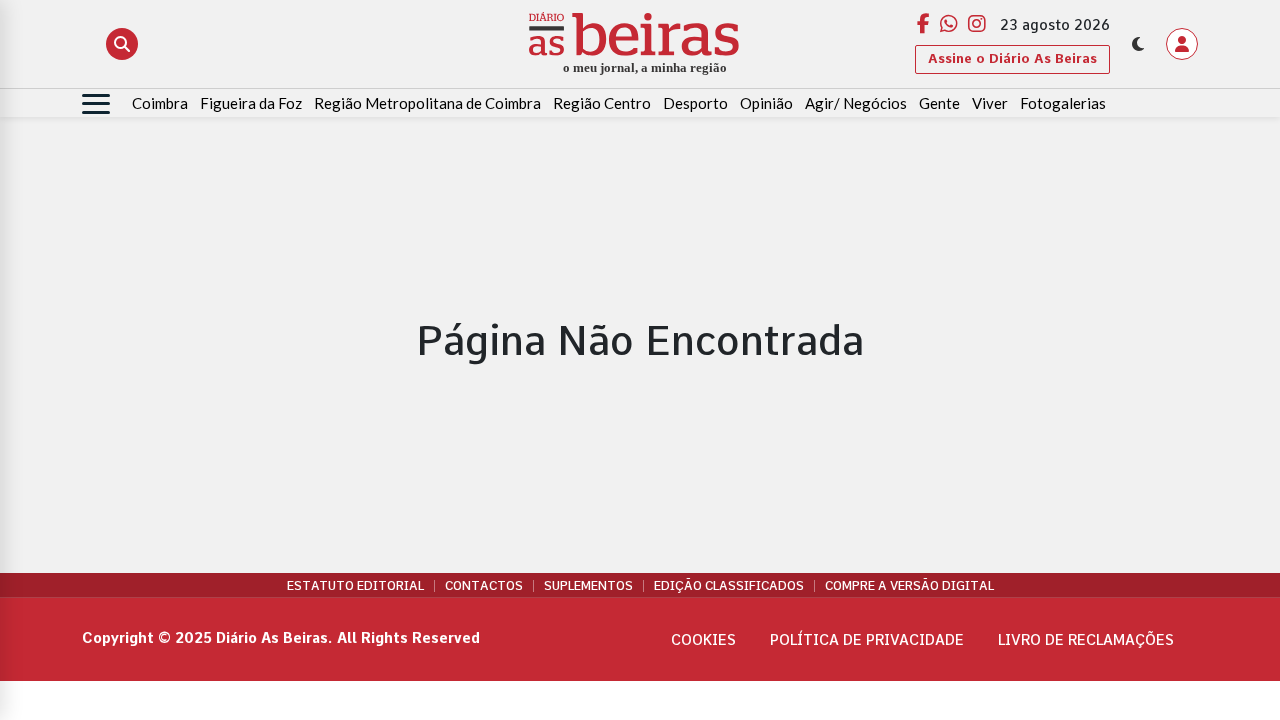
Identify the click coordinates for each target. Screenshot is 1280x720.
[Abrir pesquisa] (122, 44)
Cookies (703, 640)
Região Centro (602, 103)
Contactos (484, 586)
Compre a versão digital (909, 586)
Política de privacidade (867, 640)
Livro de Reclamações (1086, 640)
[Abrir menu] (96, 104)
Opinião (766, 103)
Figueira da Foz (251, 103)
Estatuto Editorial (355, 586)
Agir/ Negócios (856, 103)
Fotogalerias (1063, 103)
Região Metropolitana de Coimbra (427, 103)
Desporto (695, 103)
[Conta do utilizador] (1182, 44)
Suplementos (588, 586)
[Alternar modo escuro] (1138, 44)
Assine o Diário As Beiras (1012, 58)
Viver (990, 103)
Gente (939, 103)
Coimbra (160, 103)
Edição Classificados (729, 586)
